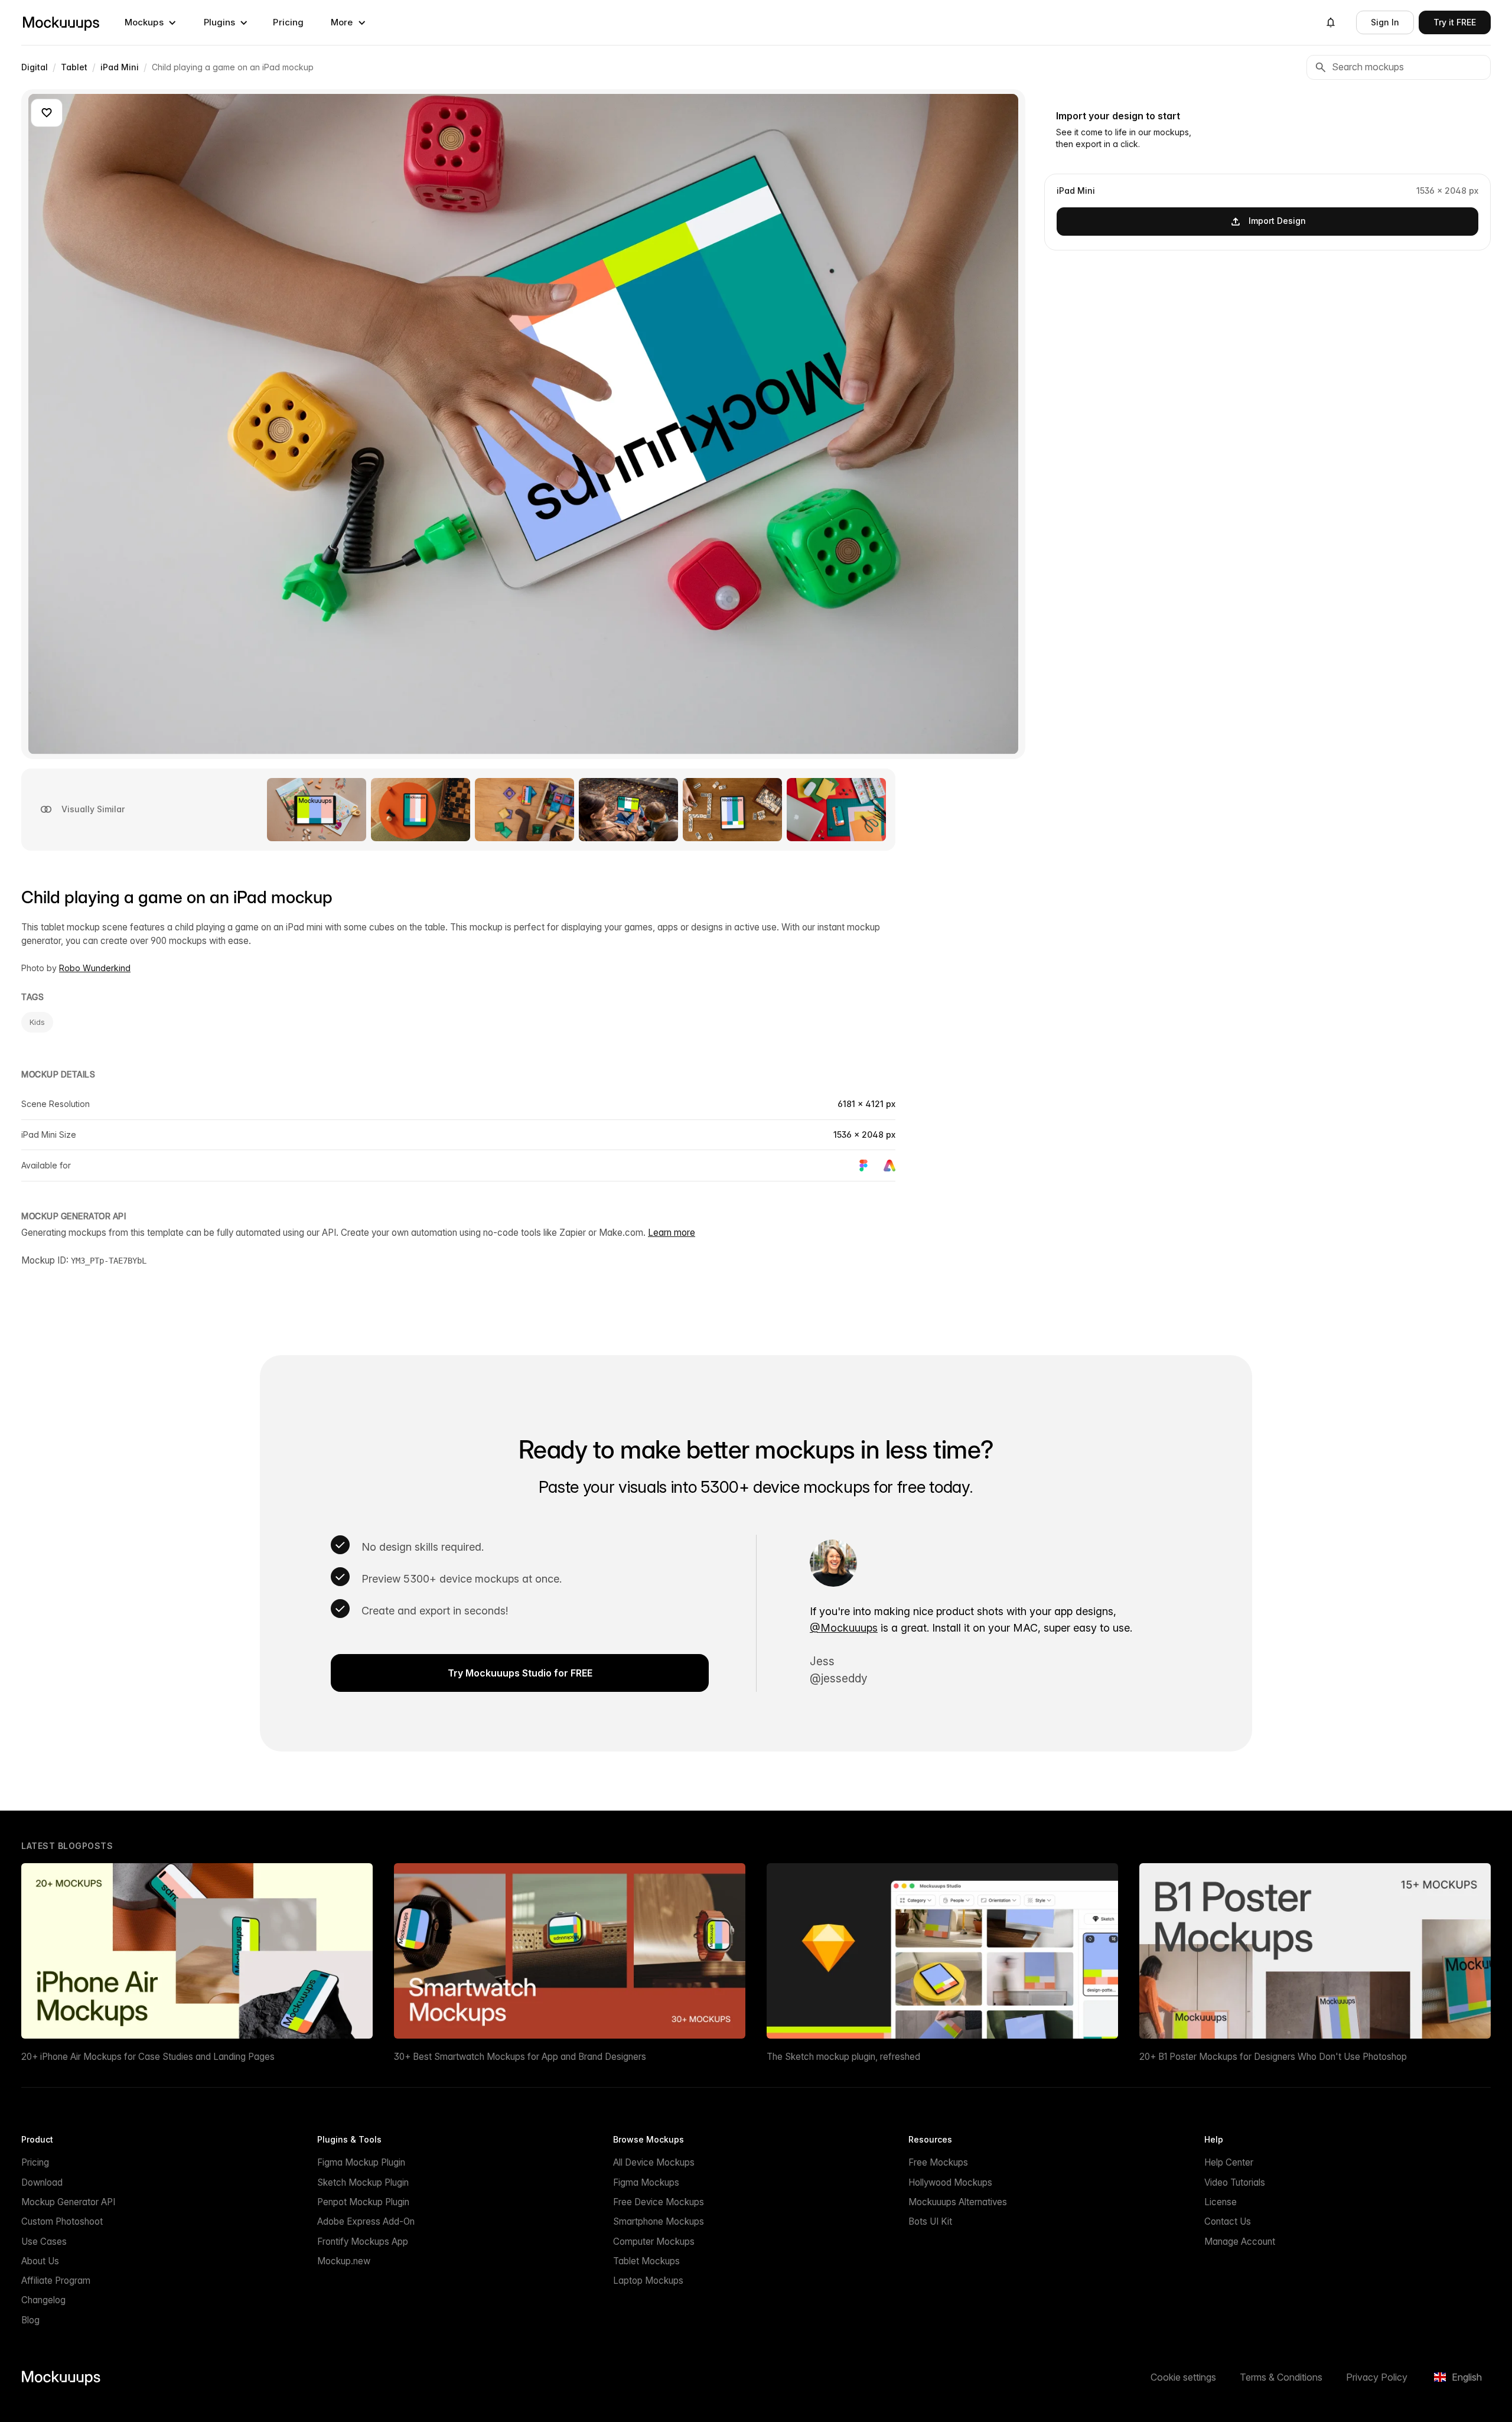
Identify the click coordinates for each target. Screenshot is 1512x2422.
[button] (151, 22)
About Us (40, 2261)
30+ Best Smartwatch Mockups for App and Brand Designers (520, 2057)
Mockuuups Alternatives (958, 2202)
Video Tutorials (1235, 2182)
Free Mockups (938, 2162)
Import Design (1277, 221)
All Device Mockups (654, 2162)
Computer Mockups (654, 2242)
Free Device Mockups (659, 2202)
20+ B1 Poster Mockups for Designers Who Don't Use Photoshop (1273, 2057)
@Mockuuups (844, 1628)
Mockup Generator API (68, 2202)
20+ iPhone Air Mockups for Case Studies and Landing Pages (148, 2057)
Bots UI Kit (930, 2221)
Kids (37, 1022)
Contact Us (1228, 2221)
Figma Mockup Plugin (361, 2162)
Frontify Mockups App (363, 2242)
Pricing (288, 22)
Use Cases (44, 2242)
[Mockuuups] (61, 22)
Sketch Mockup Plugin (363, 2182)
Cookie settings (1183, 2377)
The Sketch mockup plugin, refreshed (843, 2057)
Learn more (672, 1233)
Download (42, 2182)
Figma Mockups (646, 2182)
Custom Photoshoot (62, 2221)
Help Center (1229, 2162)
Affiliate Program (56, 2281)
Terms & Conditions (1281, 2377)
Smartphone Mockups (659, 2221)
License (1221, 2202)
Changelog (43, 2300)
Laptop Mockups (648, 2281)
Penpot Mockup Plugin (363, 2202)
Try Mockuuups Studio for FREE (520, 1673)
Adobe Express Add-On (366, 2221)
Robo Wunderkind (95, 968)
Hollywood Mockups (950, 2182)
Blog (30, 2320)
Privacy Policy (1377, 2377)
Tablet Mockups (646, 2261)
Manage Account (1240, 2242)
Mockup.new (344, 2261)
